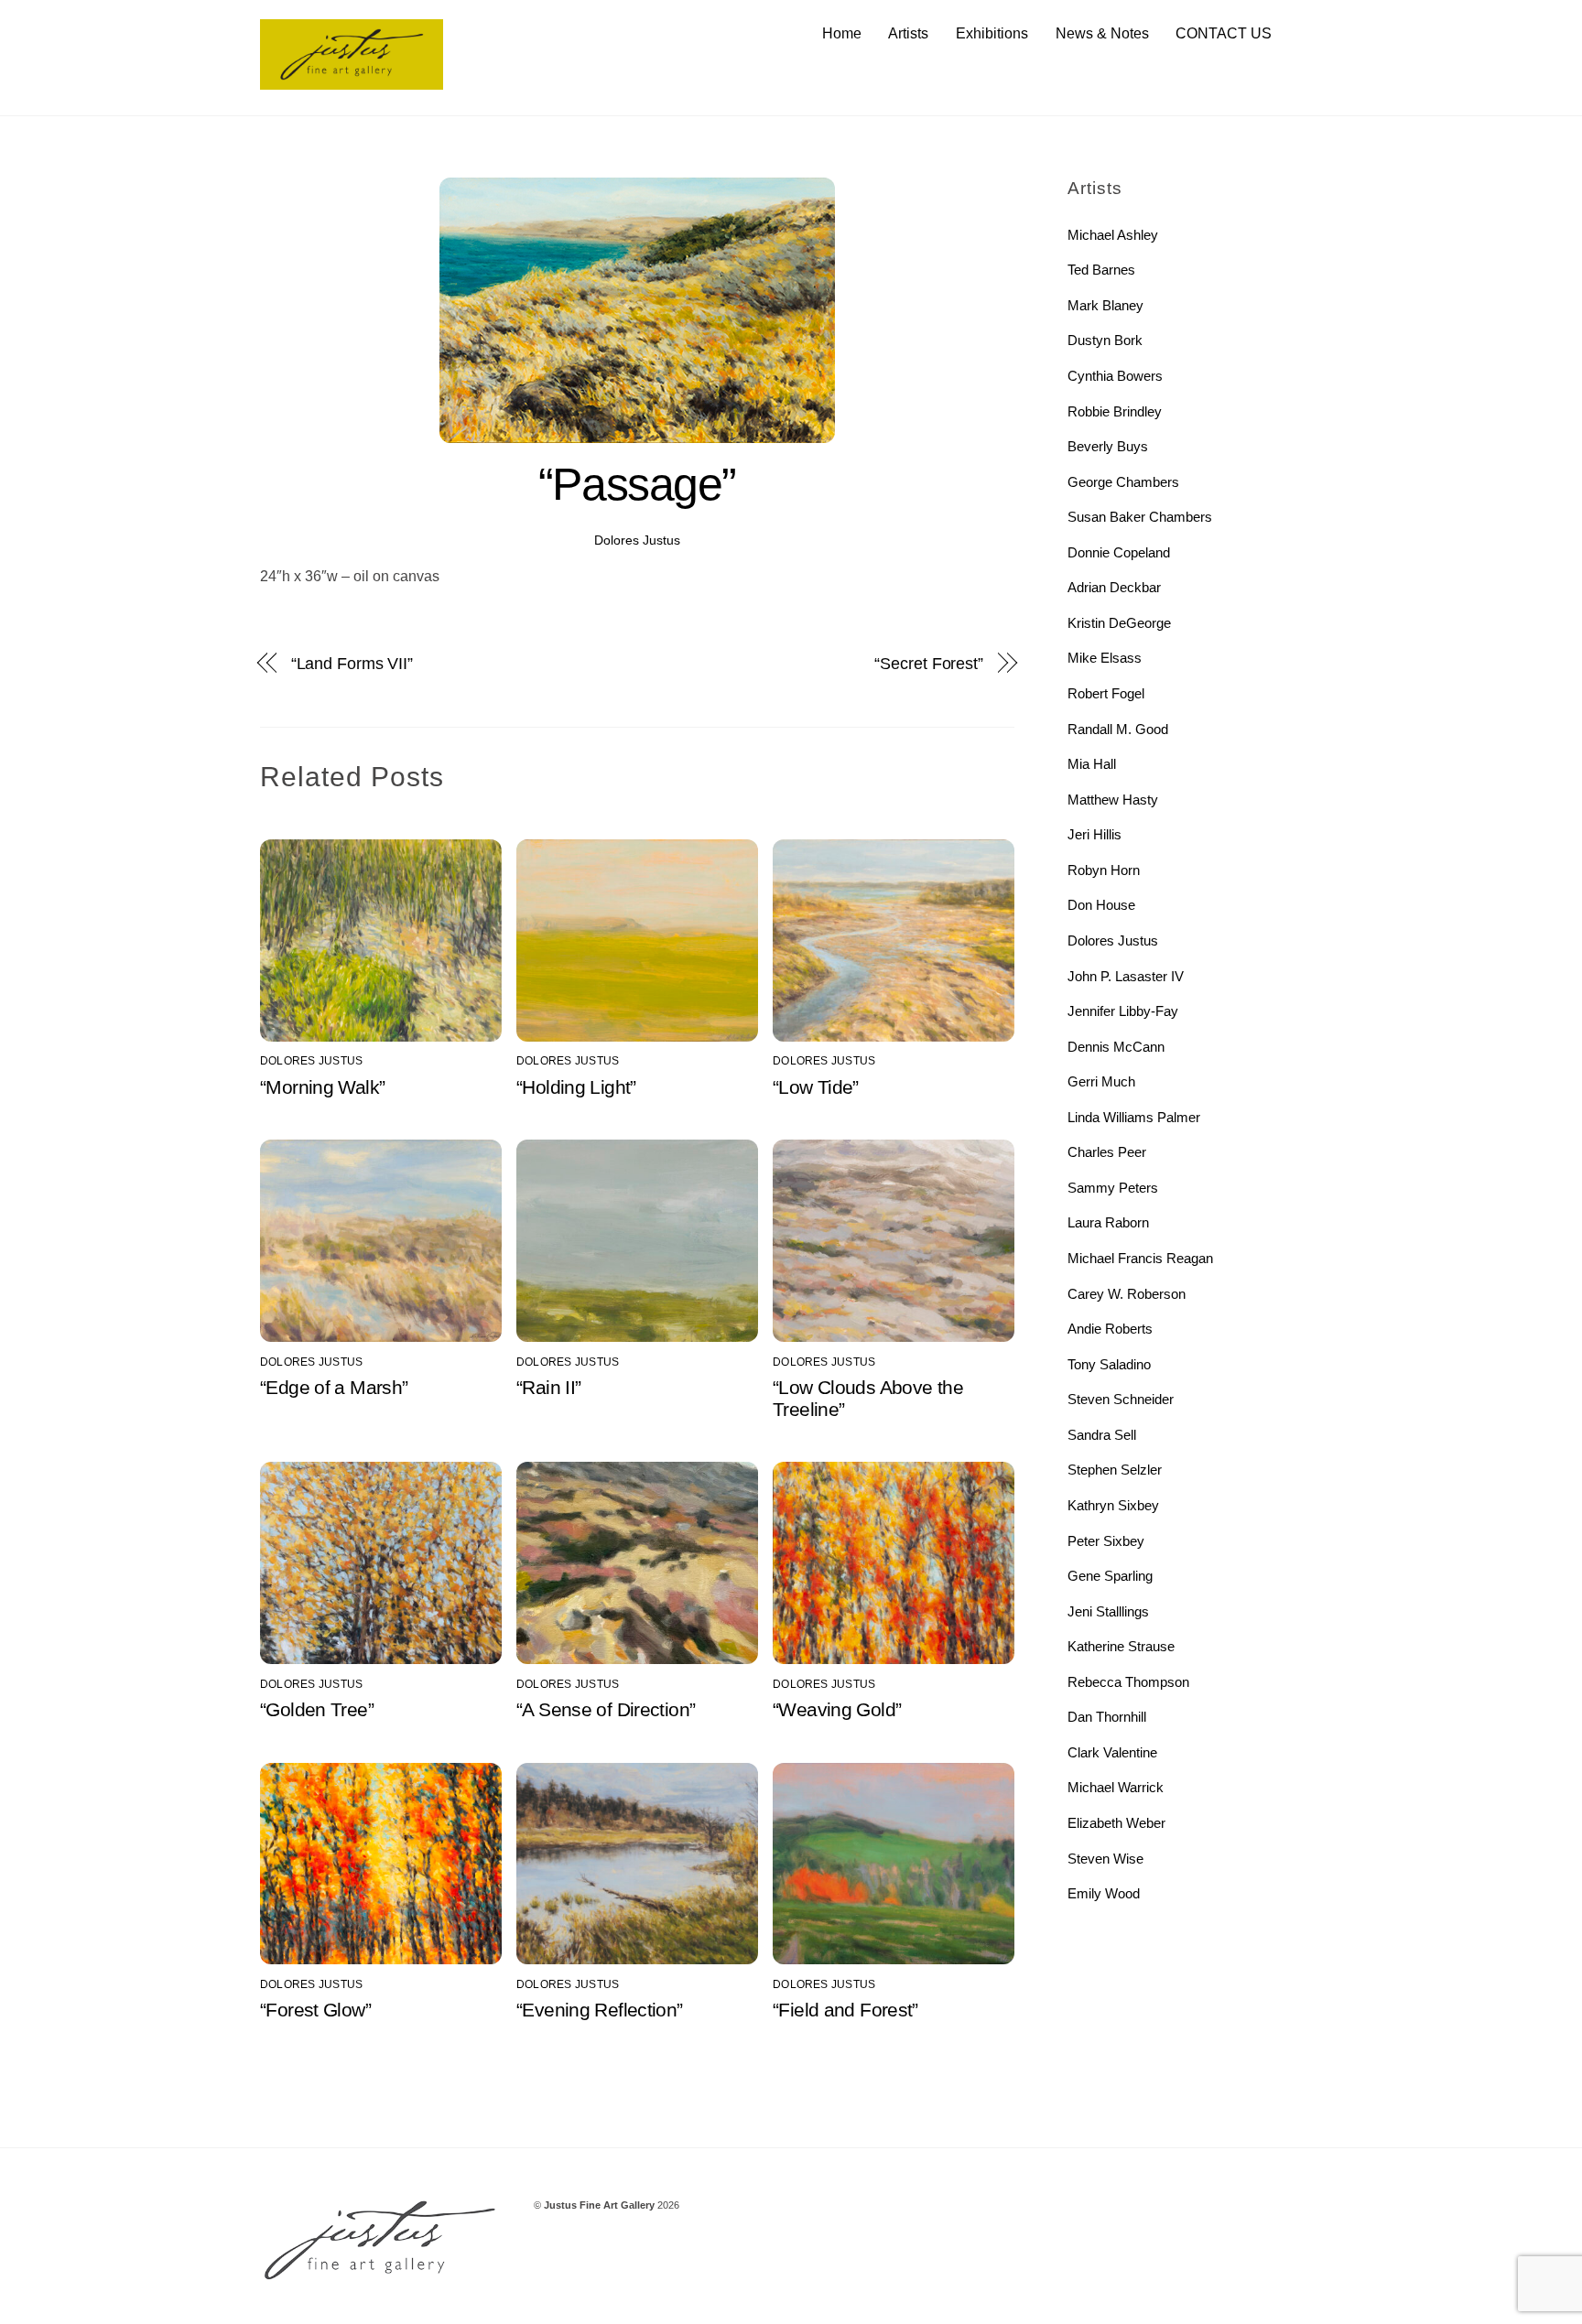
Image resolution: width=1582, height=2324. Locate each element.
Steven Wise (1105, 1859)
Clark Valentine (1112, 1752)
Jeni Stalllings (1108, 1611)
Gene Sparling (1110, 1576)
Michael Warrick (1116, 1787)
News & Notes (1102, 33)
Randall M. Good (1118, 729)
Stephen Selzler (1115, 1470)
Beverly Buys (1108, 446)
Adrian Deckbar (1114, 587)
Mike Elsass (1105, 658)
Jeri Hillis (1094, 834)
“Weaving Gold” (837, 1709)
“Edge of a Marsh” (334, 1387)
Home (842, 33)
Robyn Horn (1104, 870)
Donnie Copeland (1119, 552)
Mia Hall (1092, 764)
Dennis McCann (1116, 1047)
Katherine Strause (1121, 1646)
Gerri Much (1101, 1081)
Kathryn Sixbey (1113, 1505)
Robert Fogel (1106, 693)
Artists (908, 33)
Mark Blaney (1105, 305)
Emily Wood (1104, 1893)
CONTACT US (1224, 33)
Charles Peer (1107, 1152)
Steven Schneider (1121, 1399)
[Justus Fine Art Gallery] (352, 81)
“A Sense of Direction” (606, 1709)
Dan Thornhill (1107, 1717)
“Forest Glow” (315, 2010)
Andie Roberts (1110, 1329)
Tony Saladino (1109, 1364)
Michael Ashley (1113, 235)
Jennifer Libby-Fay (1123, 1011)
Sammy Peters (1113, 1188)
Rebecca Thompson (1128, 1682)
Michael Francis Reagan (1140, 1258)
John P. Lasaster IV (1126, 976)
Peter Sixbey (1106, 1541)
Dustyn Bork (1105, 340)
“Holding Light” (576, 1087)
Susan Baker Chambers (1140, 517)
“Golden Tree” (317, 1709)
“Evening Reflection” (600, 2010)
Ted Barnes (1101, 270)
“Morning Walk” (322, 1087)
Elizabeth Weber (1116, 1823)
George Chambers (1123, 482)
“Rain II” (548, 1387)
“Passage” (637, 484)
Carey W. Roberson (1127, 1294)
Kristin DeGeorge (1119, 623)
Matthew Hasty (1113, 800)
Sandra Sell (1102, 1435)
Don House (1101, 905)
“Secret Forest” (929, 663)
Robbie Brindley (1115, 411)
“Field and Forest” (845, 2010)
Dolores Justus (637, 540)
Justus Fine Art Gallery (599, 2205)
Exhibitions (992, 33)
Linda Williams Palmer (1134, 1117)
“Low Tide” (816, 1087)
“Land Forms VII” (352, 663)
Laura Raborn (1108, 1222)
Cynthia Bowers (1115, 376)
